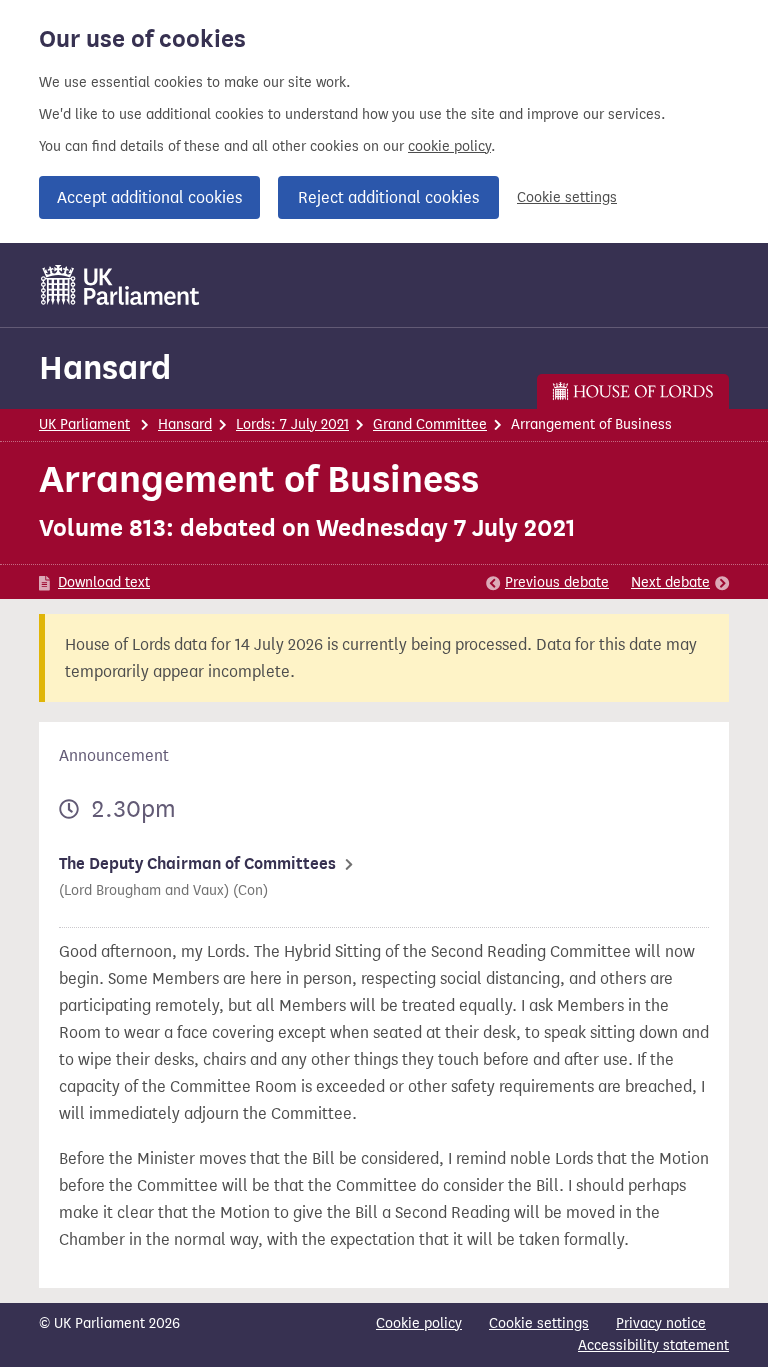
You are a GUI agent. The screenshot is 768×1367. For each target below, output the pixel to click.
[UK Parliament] (120, 285)
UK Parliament (84, 424)
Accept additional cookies (149, 197)
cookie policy (449, 146)
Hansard (105, 367)
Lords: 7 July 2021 (292, 424)
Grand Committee (430, 424)
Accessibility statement (653, 1345)
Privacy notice (661, 1323)
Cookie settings (567, 197)
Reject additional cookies (388, 197)
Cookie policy (419, 1323)
